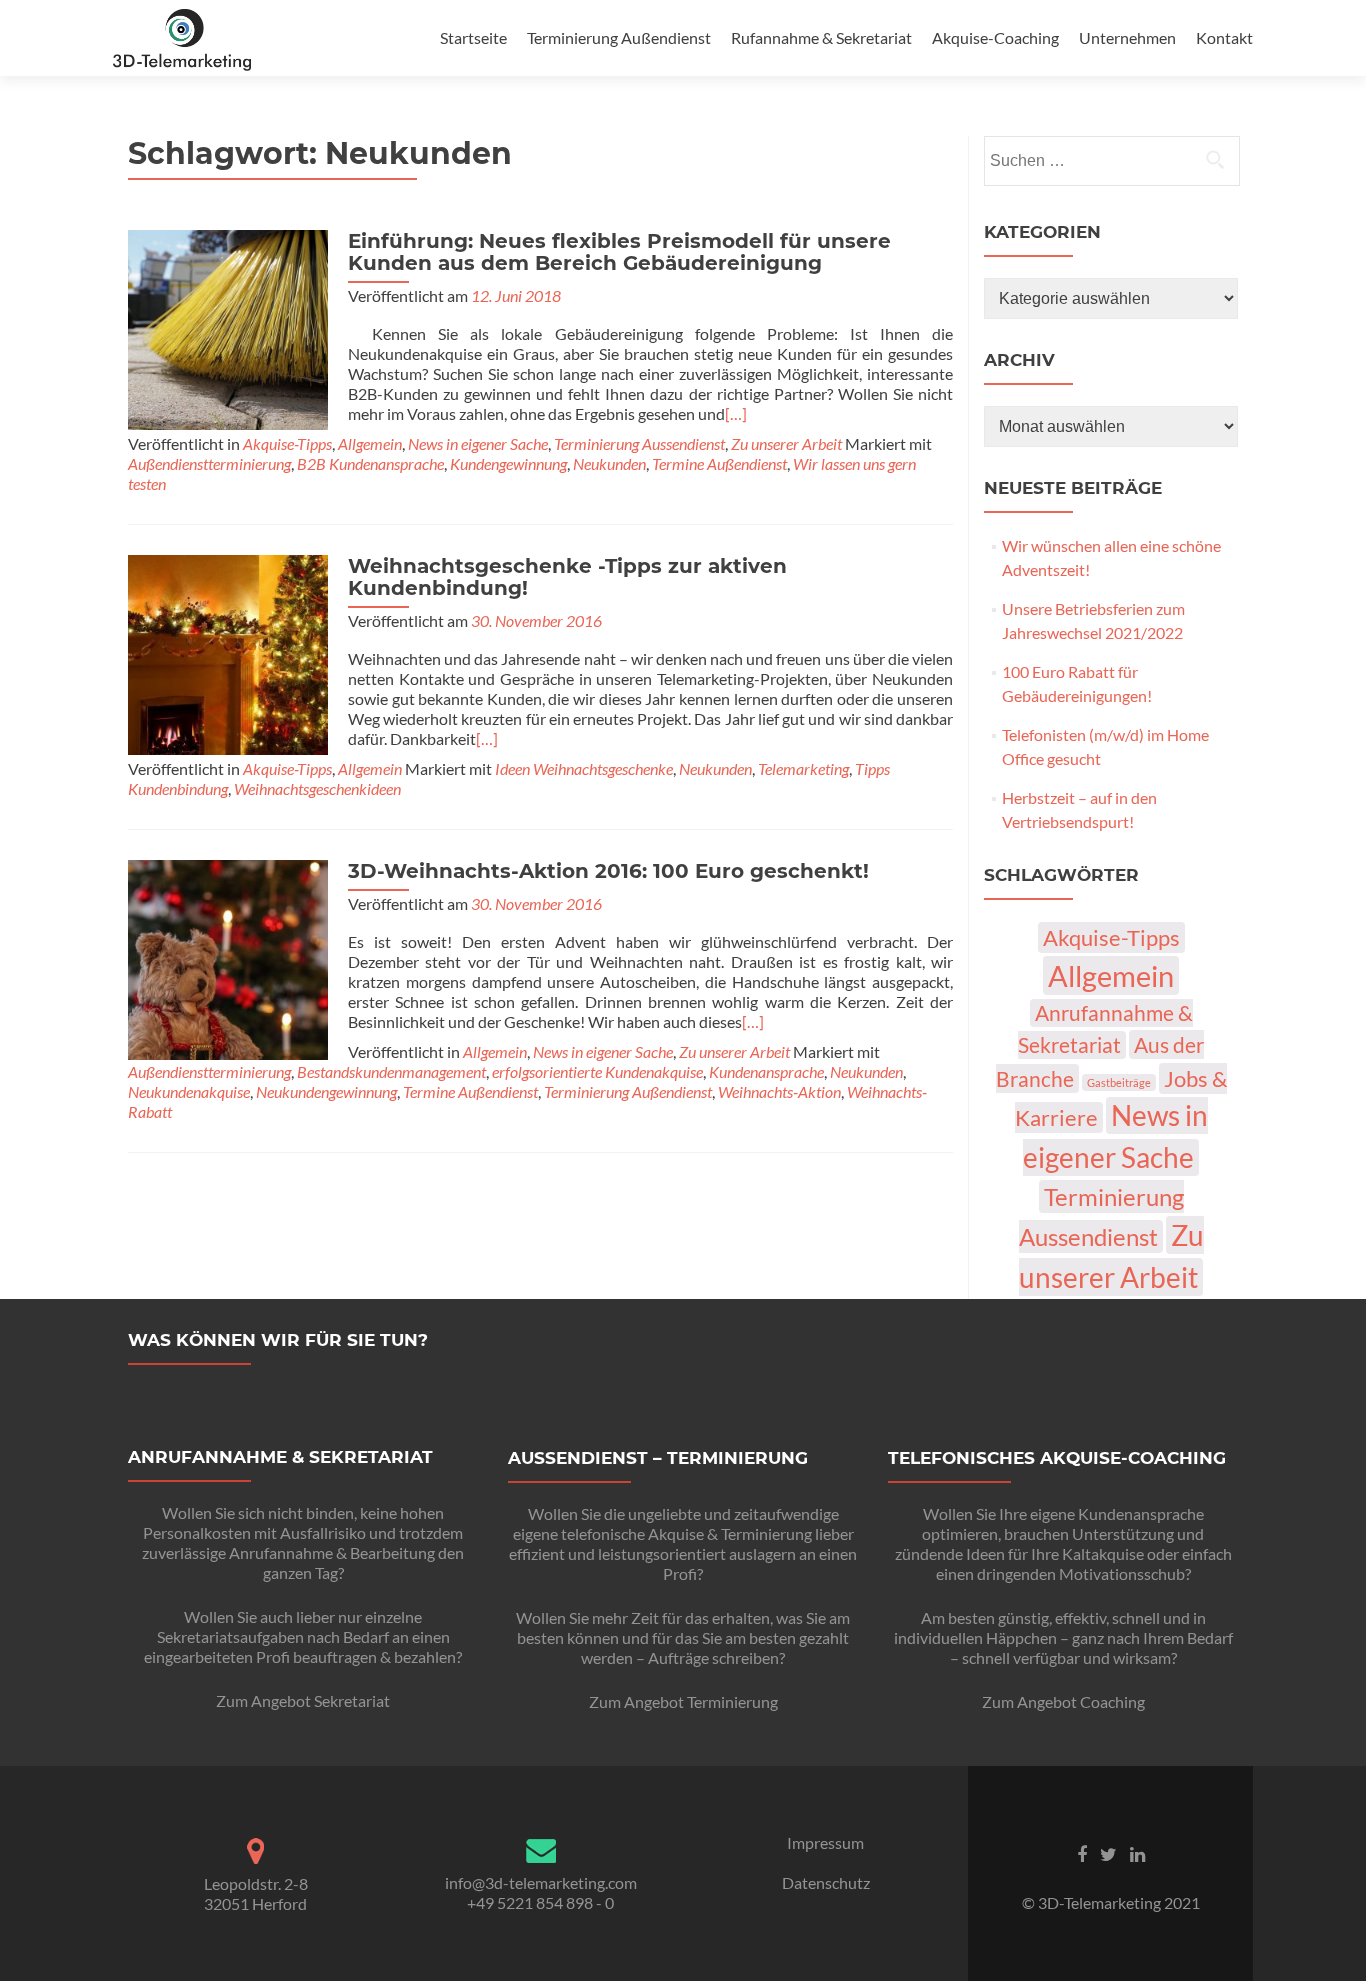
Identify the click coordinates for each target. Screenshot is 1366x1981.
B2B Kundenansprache (370, 463)
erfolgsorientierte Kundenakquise (597, 1071)
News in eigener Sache (478, 443)
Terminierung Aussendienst (639, 443)
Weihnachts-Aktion (779, 1091)
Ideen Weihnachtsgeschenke (584, 768)
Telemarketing (803, 768)
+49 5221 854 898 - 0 (540, 1902)
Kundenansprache (766, 1071)
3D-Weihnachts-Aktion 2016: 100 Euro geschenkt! (608, 871)
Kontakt (1224, 37)
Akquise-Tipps (287, 443)
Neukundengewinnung (326, 1091)
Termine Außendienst (719, 463)
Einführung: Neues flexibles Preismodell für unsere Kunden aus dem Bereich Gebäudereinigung (619, 252)
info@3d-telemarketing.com (541, 1882)
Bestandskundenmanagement (391, 1071)
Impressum (825, 1842)
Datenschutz (826, 1882)
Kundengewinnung (508, 463)
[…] (736, 413)
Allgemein (370, 443)
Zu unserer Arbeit (786, 443)
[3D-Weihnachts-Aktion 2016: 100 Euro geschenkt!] (228, 957)
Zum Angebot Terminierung (683, 1701)
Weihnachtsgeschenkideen (317, 788)
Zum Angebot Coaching (1063, 1701)
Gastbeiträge (1119, 1082)
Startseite (473, 37)
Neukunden (609, 463)
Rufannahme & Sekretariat (821, 37)
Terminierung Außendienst (619, 37)
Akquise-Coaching (995, 37)
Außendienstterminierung (209, 463)
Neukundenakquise (189, 1091)
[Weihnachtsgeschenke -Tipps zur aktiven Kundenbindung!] (228, 652)
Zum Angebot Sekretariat (303, 1700)
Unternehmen (1127, 37)
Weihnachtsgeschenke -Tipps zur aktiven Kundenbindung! (567, 577)
